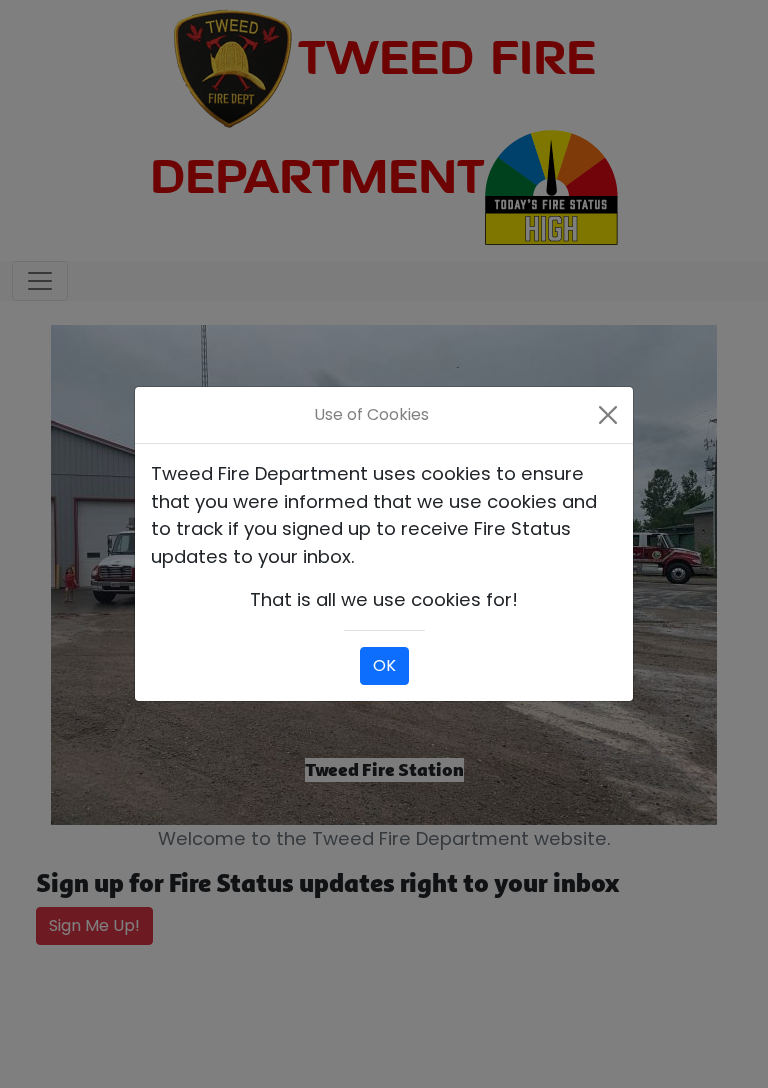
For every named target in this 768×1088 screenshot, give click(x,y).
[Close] (608, 415)
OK (384, 665)
